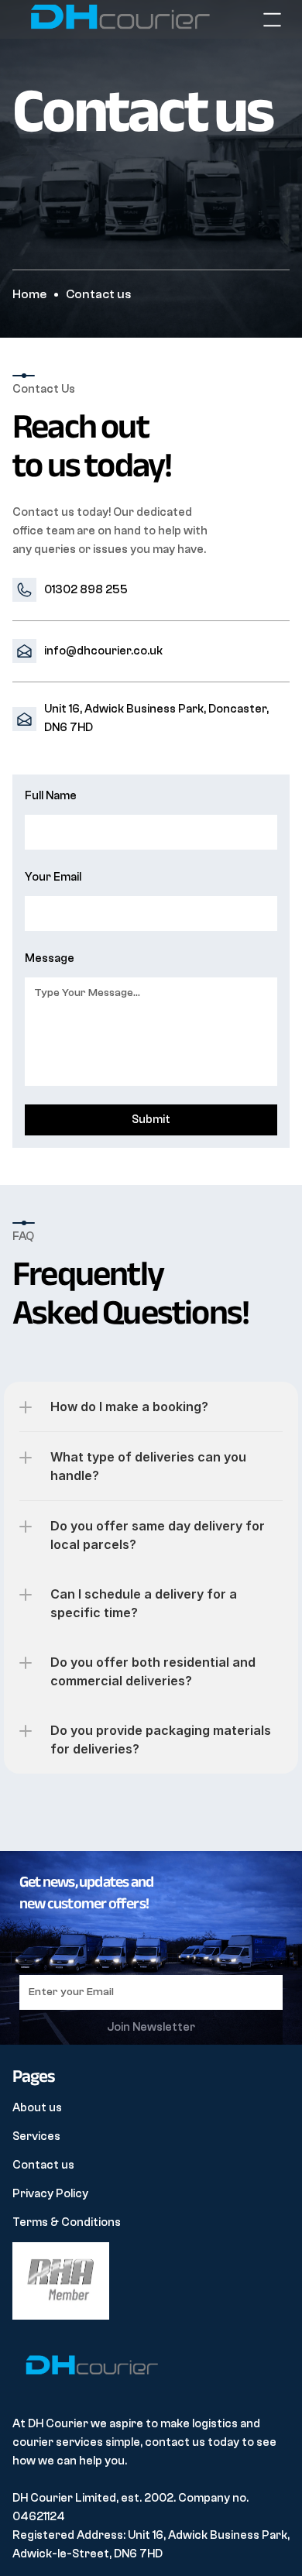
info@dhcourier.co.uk (103, 651)
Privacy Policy (50, 2194)
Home (29, 294)
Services (36, 2136)
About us (37, 2108)
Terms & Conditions (67, 2222)
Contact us (43, 2165)
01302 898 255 (86, 590)
